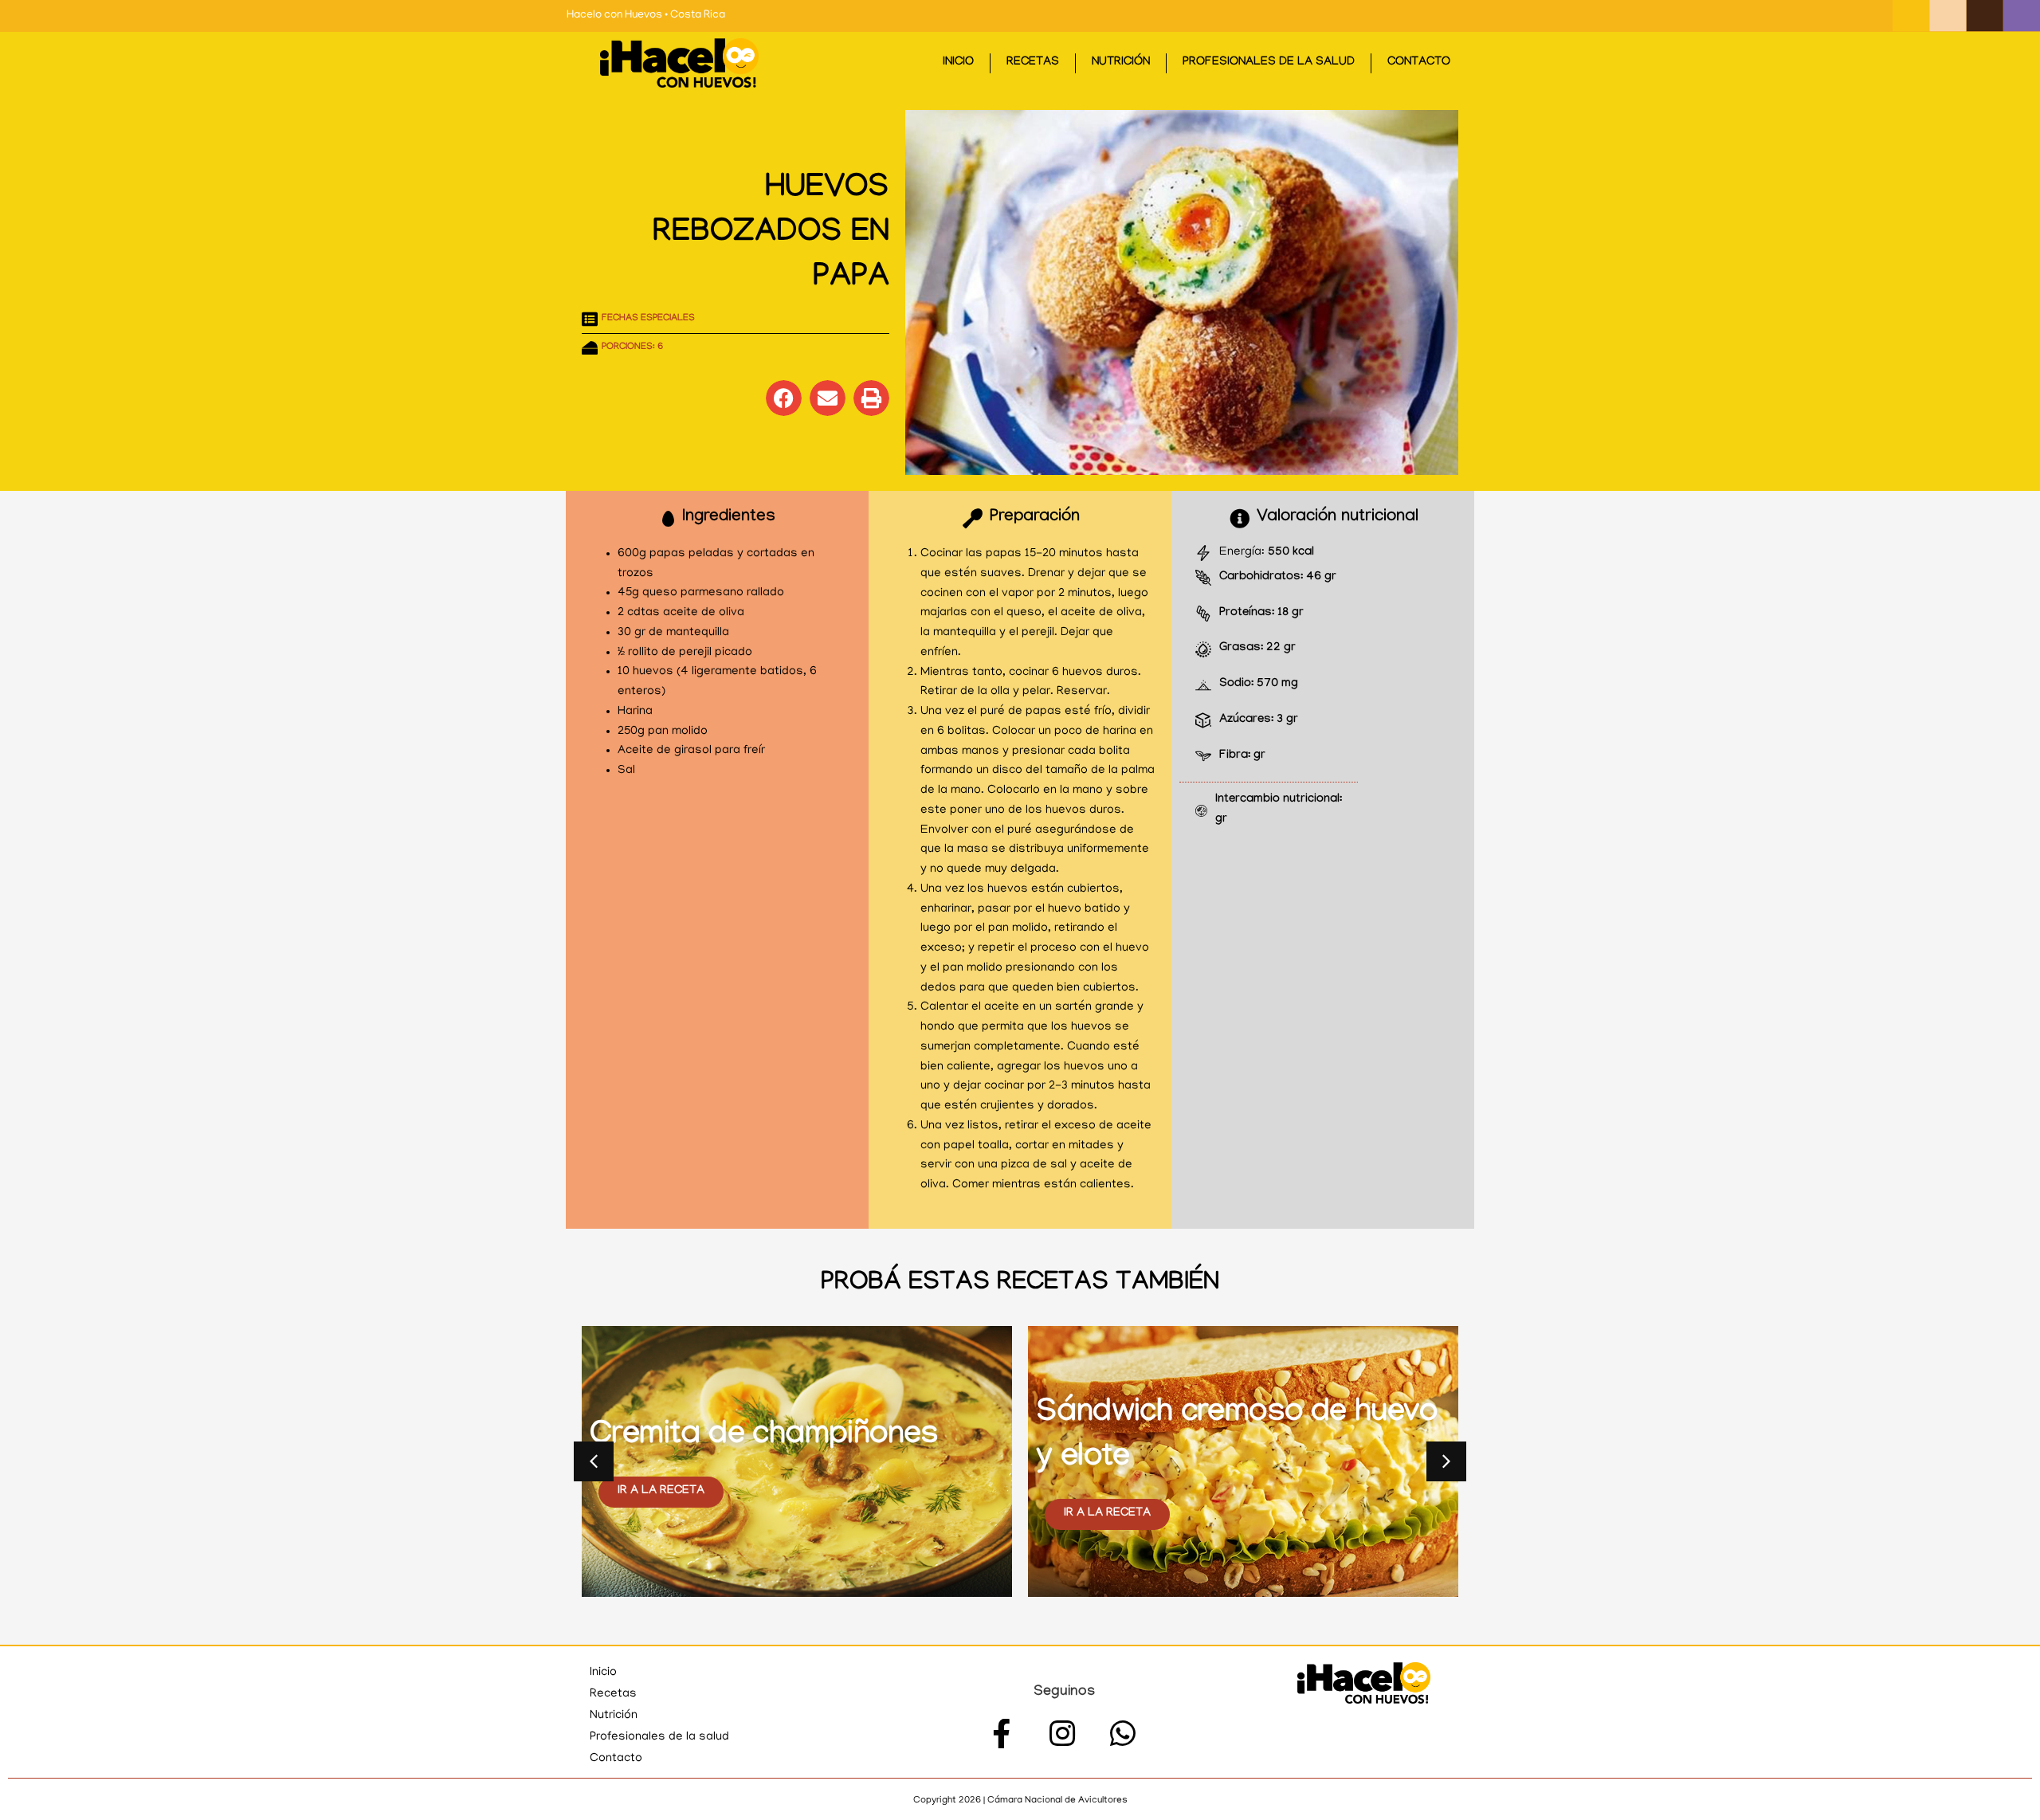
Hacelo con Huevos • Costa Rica (646, 16)
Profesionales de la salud (1269, 63)
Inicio (958, 63)
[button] (784, 398)
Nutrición (1121, 63)
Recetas (1033, 63)
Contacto (1419, 63)
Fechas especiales (648, 319)
